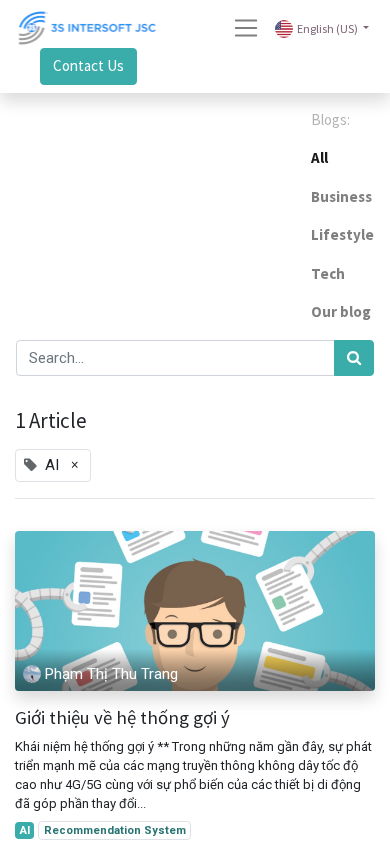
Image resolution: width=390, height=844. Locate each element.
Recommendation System (115, 830)
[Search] (354, 358)
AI (25, 830)
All (319, 157)
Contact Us (88, 65)
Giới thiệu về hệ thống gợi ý (122, 718)
